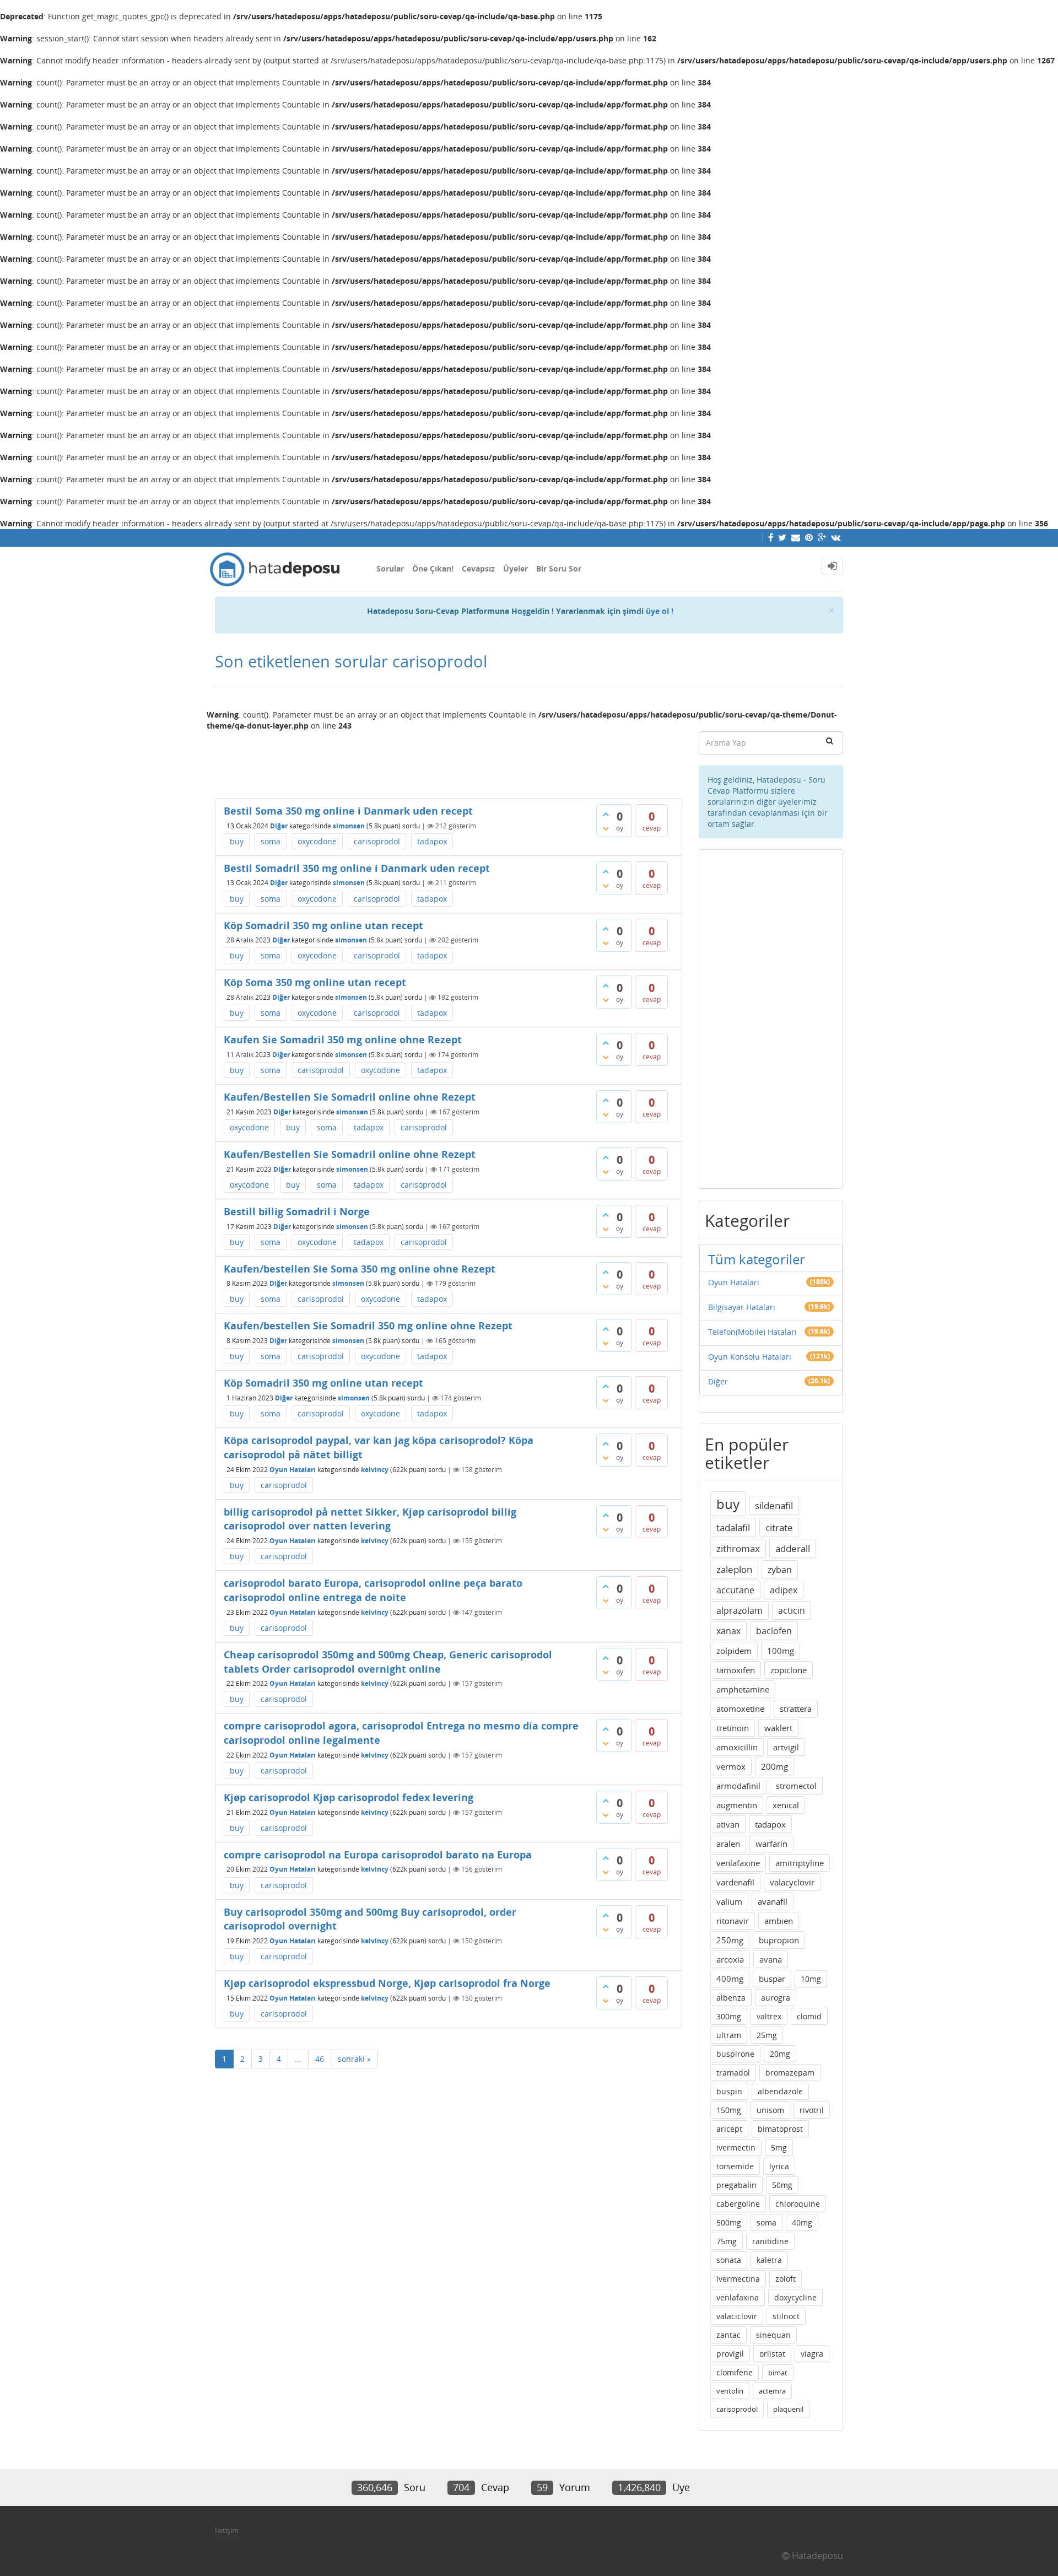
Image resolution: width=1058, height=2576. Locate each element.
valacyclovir (792, 1882)
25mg (767, 2035)
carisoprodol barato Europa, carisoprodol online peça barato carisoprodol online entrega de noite (373, 1590)
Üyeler (515, 568)
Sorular (390, 568)
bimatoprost (780, 2129)
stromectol (796, 1786)
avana (771, 1959)
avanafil (773, 1901)
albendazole (780, 2091)
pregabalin (736, 2185)
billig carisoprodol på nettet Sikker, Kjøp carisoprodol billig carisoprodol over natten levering (370, 1519)
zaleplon (734, 1569)
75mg (727, 2241)
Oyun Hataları (293, 1470)
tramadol (733, 2073)
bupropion (779, 1940)
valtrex (769, 2016)
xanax (728, 1631)
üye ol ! (660, 611)
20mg (780, 2054)
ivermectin (736, 2147)
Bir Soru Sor (559, 568)
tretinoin (733, 1728)
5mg (779, 2147)
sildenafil (774, 1505)
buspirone (735, 2054)
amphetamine (743, 1689)
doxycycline (795, 2297)
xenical (786, 1805)
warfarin (771, 1844)
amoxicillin (737, 1747)
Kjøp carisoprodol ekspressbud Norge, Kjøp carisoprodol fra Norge (387, 1983)
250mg (730, 1940)
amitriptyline (800, 1863)
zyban (780, 1570)
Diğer (279, 826)
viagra (812, 2354)
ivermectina (738, 2279)
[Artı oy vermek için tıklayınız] (606, 814)
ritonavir (733, 1921)
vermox (731, 1766)
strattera (796, 1709)
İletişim (227, 2530)
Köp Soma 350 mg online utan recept (315, 982)
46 (320, 2059)
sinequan (773, 2335)
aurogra (776, 1998)
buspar (772, 1979)
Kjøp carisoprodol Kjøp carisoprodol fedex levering (349, 1797)
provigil (730, 2354)
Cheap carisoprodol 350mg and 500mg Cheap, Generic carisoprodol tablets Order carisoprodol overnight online (388, 1662)
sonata (729, 2260)
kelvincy (375, 1470)
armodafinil (738, 1786)
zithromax (738, 1548)
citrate (779, 1527)
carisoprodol (377, 841)
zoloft (786, 2279)
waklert (778, 1728)
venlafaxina (738, 2297)
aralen (728, 1844)
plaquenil (788, 2409)
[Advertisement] (449, 760)
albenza (731, 1998)
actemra (772, 2391)
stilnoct (786, 2316)
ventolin (730, 2391)
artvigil (786, 1747)
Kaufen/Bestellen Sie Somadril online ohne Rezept (350, 1097)
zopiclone (789, 1670)
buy (237, 841)
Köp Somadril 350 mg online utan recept (323, 925)
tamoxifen (736, 1670)
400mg (730, 1979)
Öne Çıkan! (433, 568)
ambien (779, 1921)
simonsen (349, 826)
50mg (782, 2185)
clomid (809, 2016)
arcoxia (730, 1959)
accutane (735, 1590)
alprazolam (739, 1610)
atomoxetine (740, 1709)
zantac (728, 2335)
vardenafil (735, 1882)
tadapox (432, 841)
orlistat (772, 2354)
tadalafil (733, 1527)
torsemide (735, 2166)
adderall (793, 1548)
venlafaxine (738, 1863)
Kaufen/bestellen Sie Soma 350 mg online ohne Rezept (360, 1269)
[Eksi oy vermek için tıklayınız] (606, 828)
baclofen (774, 1631)
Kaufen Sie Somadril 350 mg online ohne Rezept (343, 1039)
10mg (811, 1979)
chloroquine (798, 2204)
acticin (792, 1610)
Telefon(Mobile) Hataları (752, 1332)
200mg (774, 1766)
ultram (729, 2035)
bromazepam (790, 2073)
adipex (784, 1590)
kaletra (769, 2260)
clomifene (735, 2372)
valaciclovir (737, 2316)
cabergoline (738, 2204)
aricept (729, 2129)
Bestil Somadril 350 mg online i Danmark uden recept (357, 868)
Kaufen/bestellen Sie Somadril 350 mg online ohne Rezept (368, 1325)
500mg (729, 2222)
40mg (802, 2222)
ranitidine (770, 2241)
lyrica (779, 2166)
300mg (729, 2016)
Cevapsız (478, 568)
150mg (729, 2110)
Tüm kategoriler (757, 1259)
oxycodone (317, 841)
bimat (778, 2373)
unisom (770, 2110)
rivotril (812, 2110)
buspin (729, 2091)
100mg (781, 1651)
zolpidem (734, 1651)
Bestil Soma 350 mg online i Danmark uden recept (348, 811)
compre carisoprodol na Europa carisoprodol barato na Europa (378, 1855)
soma (271, 841)
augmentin (737, 1805)
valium (729, 1901)
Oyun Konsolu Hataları (750, 1357)
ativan (728, 1824)
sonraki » (354, 2059)
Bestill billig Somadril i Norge (297, 1211)
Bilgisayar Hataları (742, 1307)
